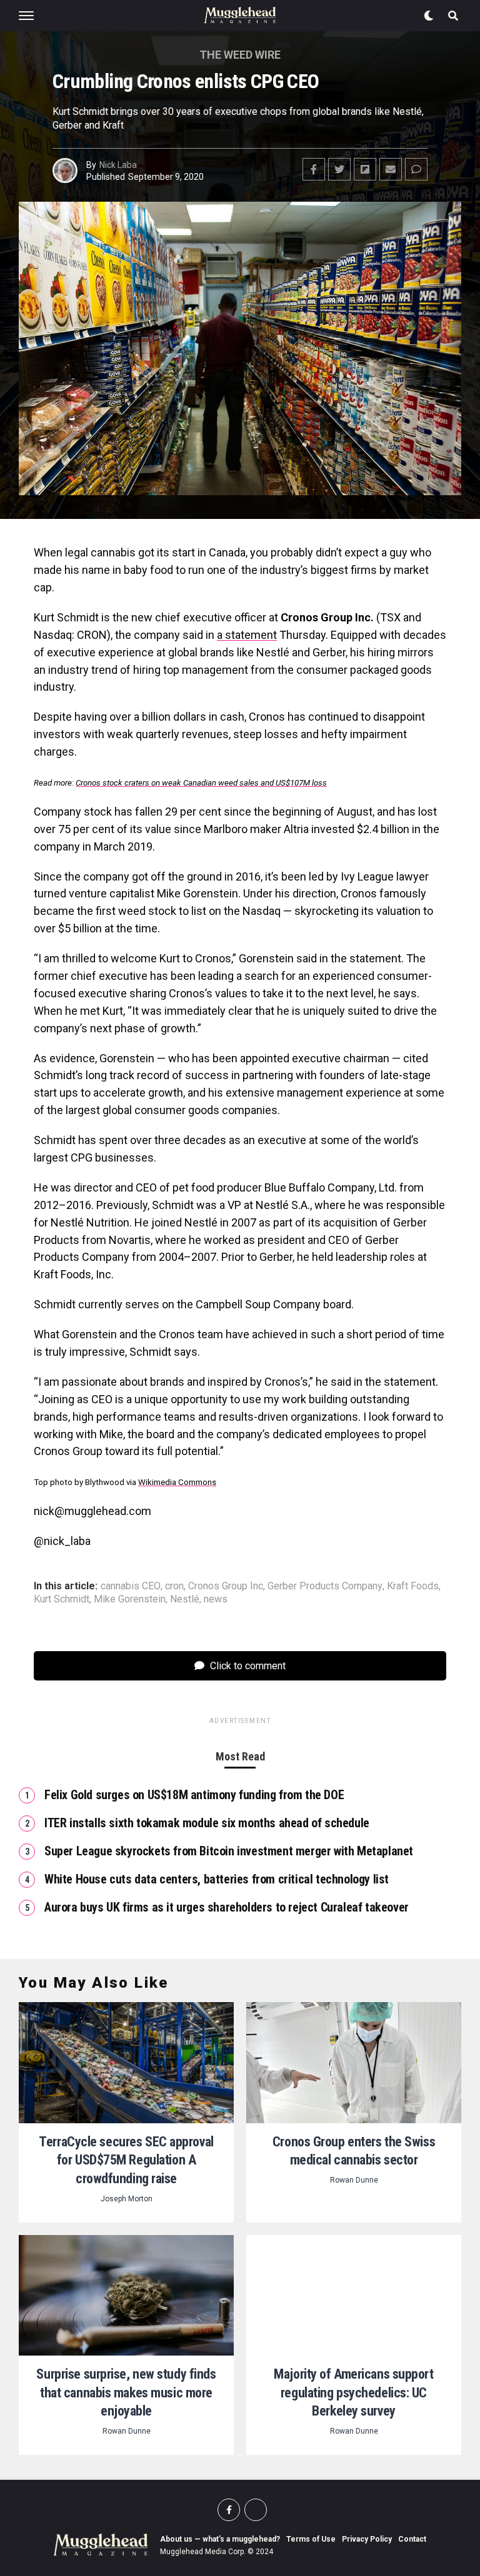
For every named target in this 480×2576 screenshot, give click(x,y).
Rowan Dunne (354, 2180)
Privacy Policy (367, 2539)
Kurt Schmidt (62, 1599)
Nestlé (185, 1599)
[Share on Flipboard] (365, 169)
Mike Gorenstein (130, 1599)
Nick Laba (118, 165)
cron (174, 1586)
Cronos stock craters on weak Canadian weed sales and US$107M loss (201, 783)
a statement (247, 635)
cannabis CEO (131, 1586)
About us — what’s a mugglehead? (220, 2539)
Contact (412, 2539)
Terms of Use (311, 2539)
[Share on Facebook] (314, 169)
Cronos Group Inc (226, 1586)
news (216, 1599)
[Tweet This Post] (339, 169)
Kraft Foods (413, 1586)
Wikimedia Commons (177, 1482)
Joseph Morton (127, 2199)
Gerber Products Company (325, 1586)
